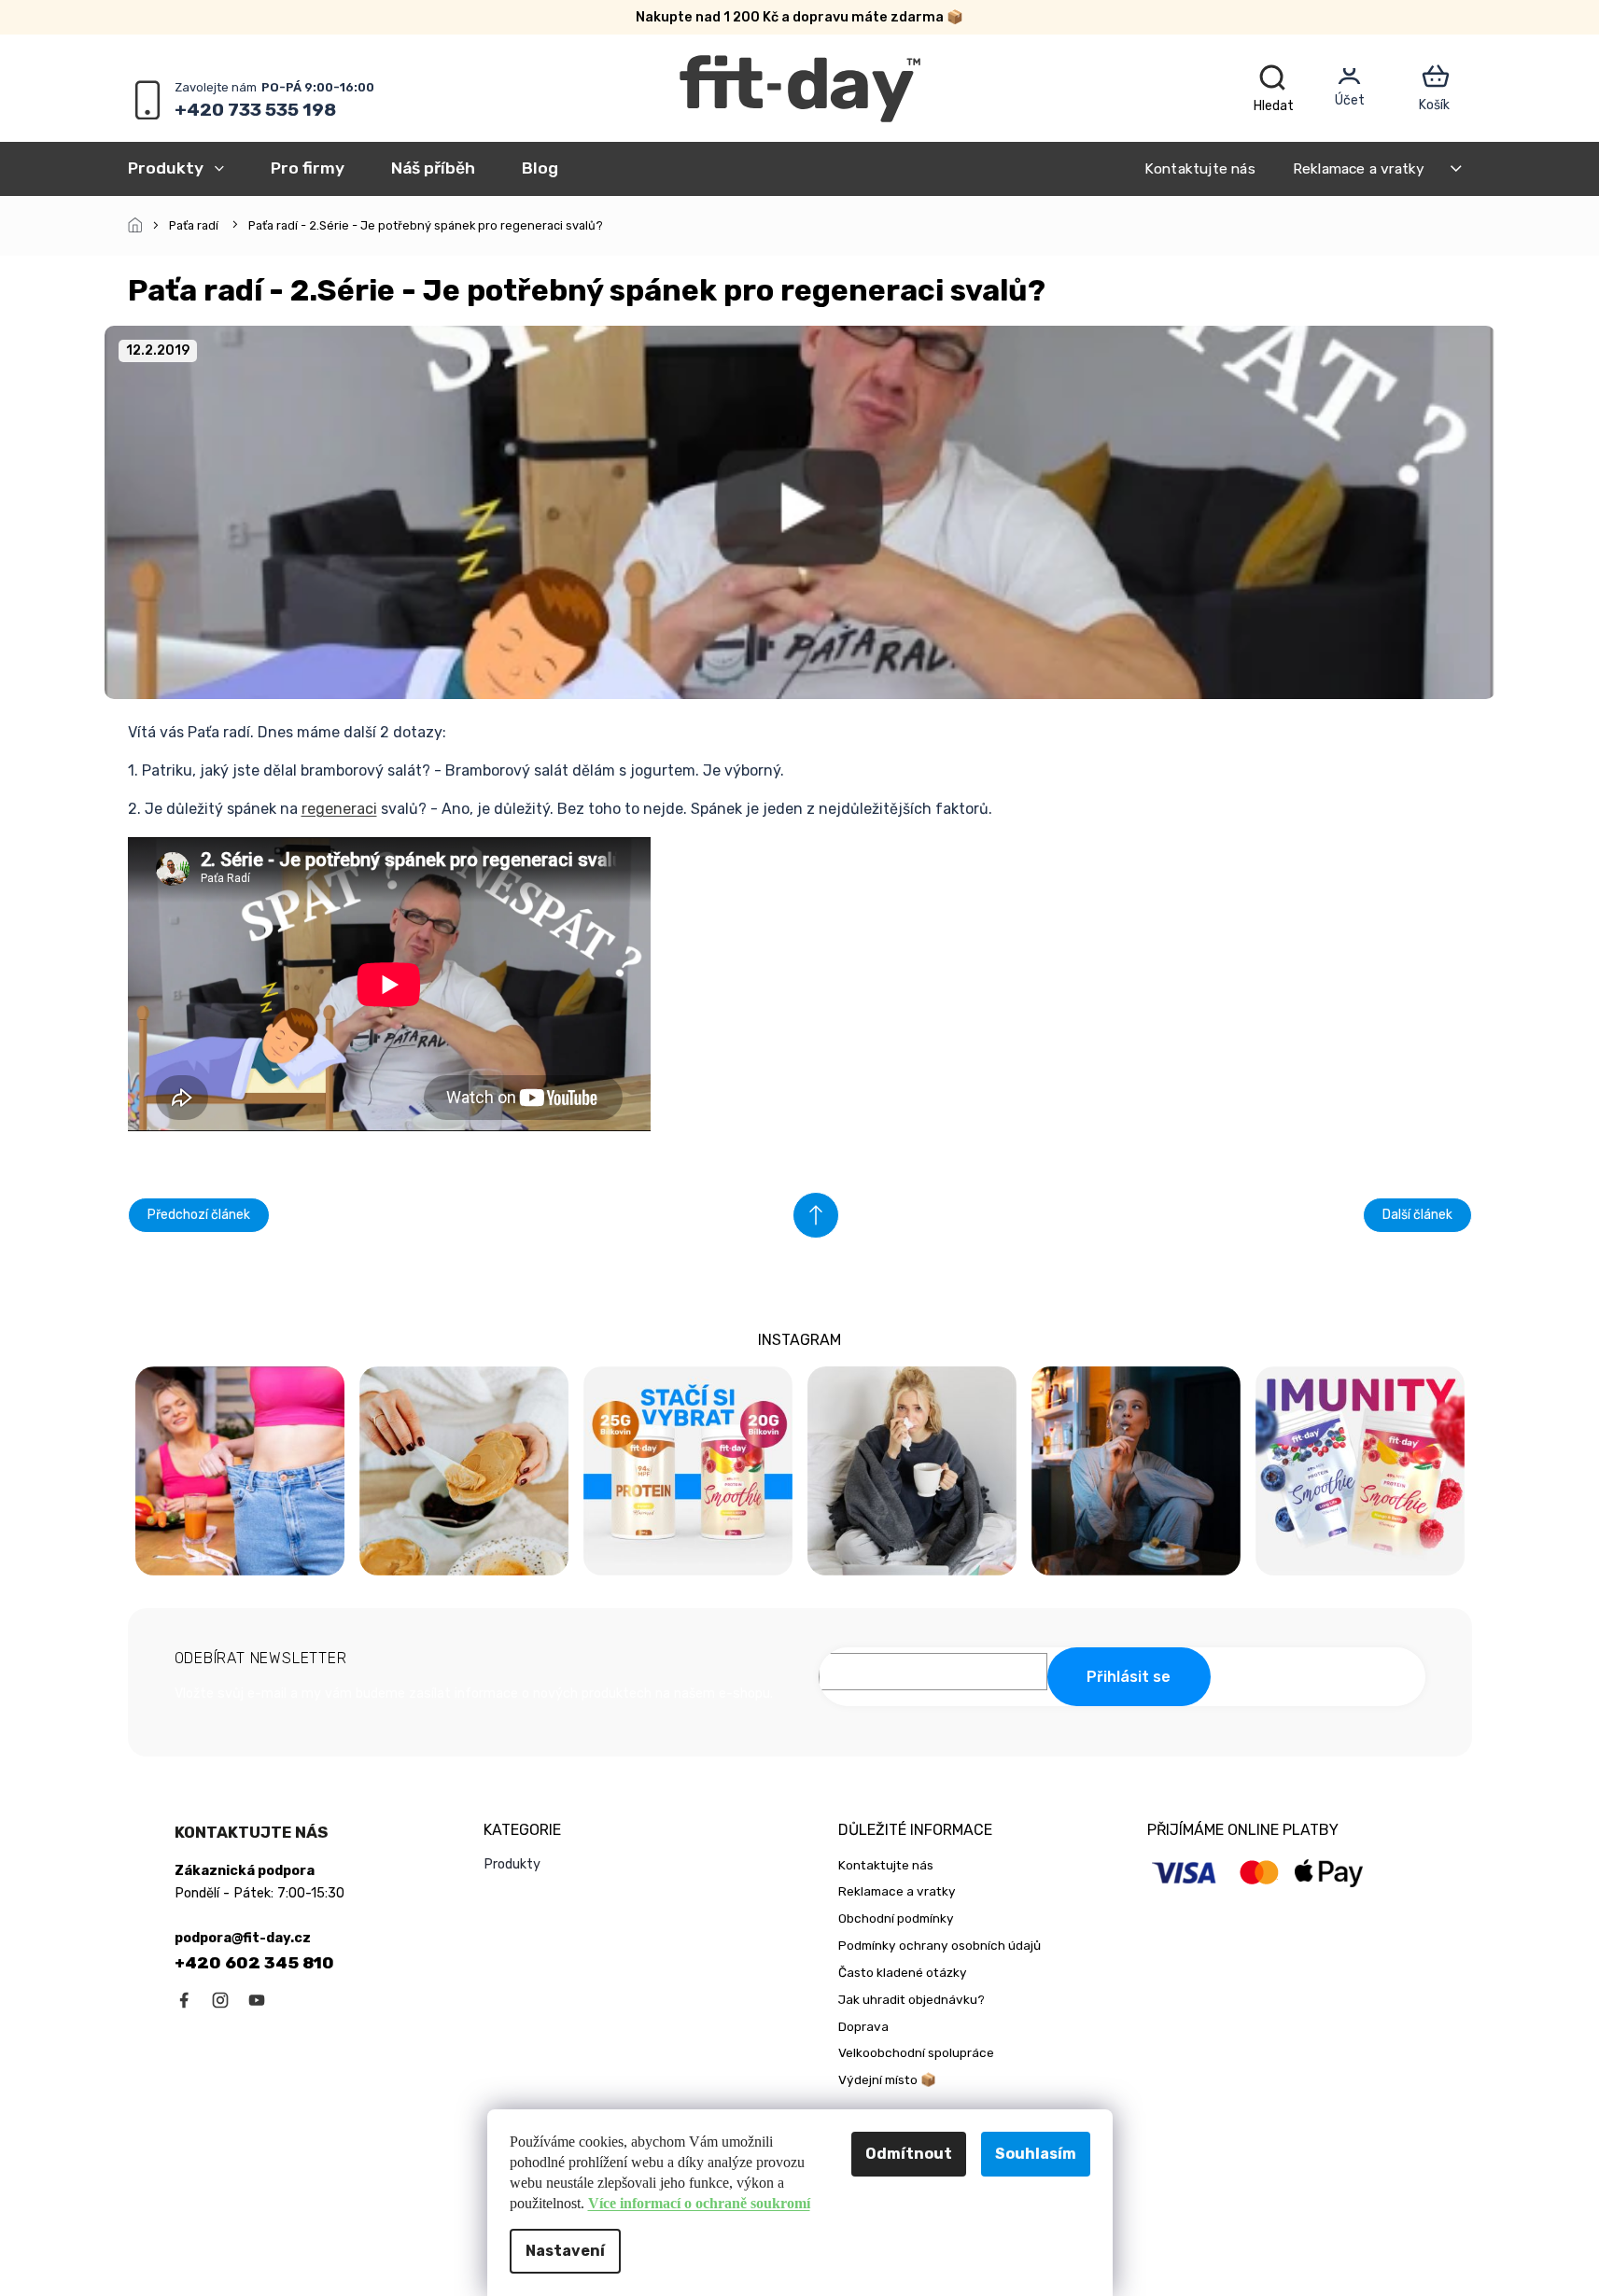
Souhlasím (1036, 2154)
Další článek (1417, 1215)
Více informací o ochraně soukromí (699, 2203)
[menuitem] (188, 168)
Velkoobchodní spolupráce (916, 2052)
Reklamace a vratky (1359, 168)
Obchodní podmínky (896, 1918)
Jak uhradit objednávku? (912, 1999)
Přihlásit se (1129, 1677)
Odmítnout (909, 2154)
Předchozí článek (199, 1215)
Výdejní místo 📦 (887, 2079)
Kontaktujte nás (1200, 168)
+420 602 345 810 (254, 1963)
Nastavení (565, 2251)
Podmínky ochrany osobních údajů (940, 1945)
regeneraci (339, 809)
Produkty (512, 1864)
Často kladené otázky (903, 1972)
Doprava (863, 2026)
